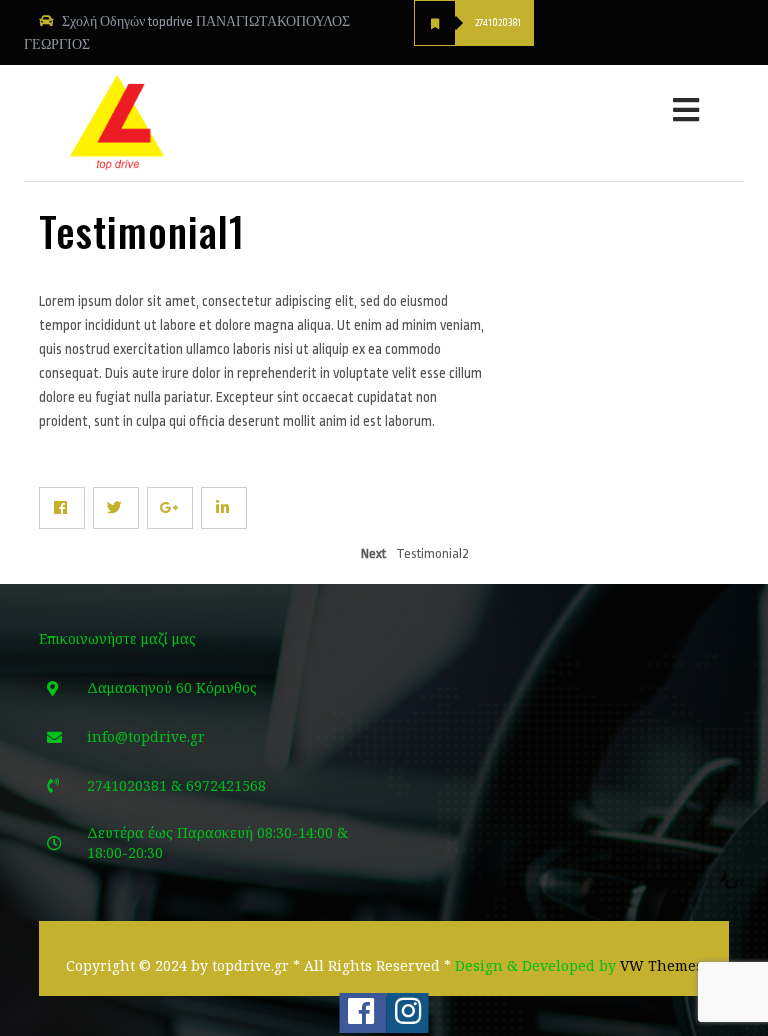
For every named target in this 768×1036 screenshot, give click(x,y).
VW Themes (659, 965)
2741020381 (498, 23)
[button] (556, 105)
